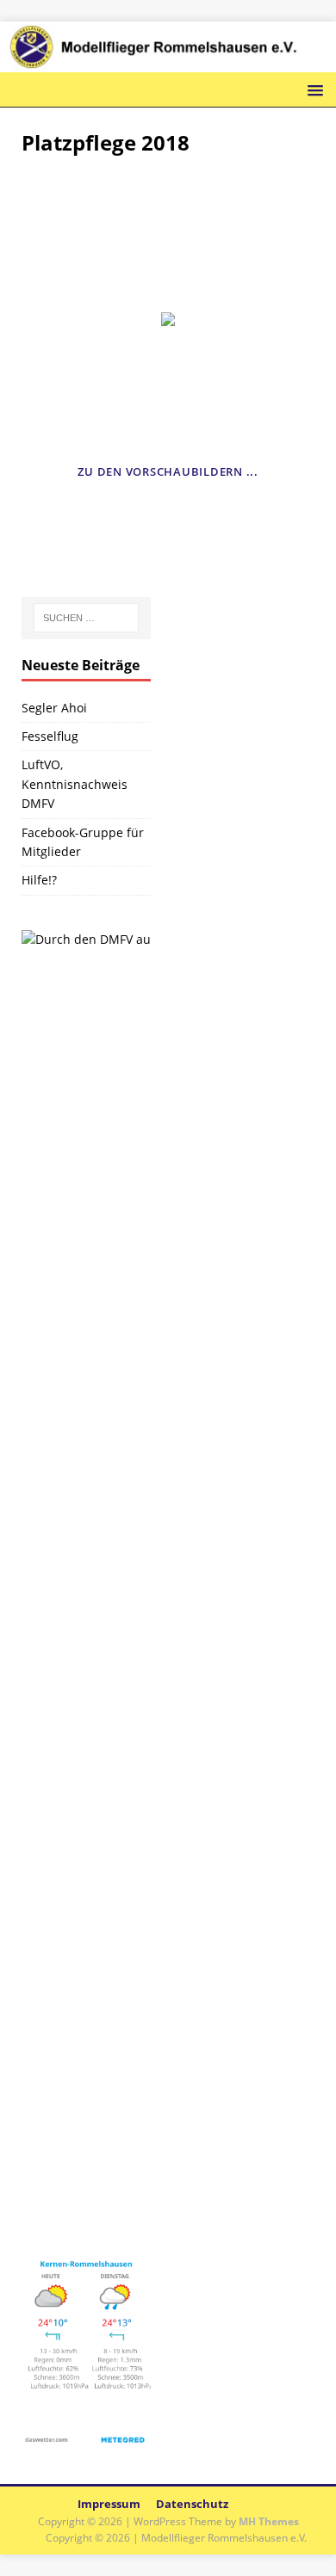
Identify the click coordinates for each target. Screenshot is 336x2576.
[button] (312, 89)
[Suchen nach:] (87, 618)
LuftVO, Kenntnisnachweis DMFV (75, 784)
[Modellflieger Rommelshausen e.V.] (168, 62)
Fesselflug (50, 736)
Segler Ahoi (54, 708)
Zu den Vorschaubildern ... (168, 471)
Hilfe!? (39, 880)
